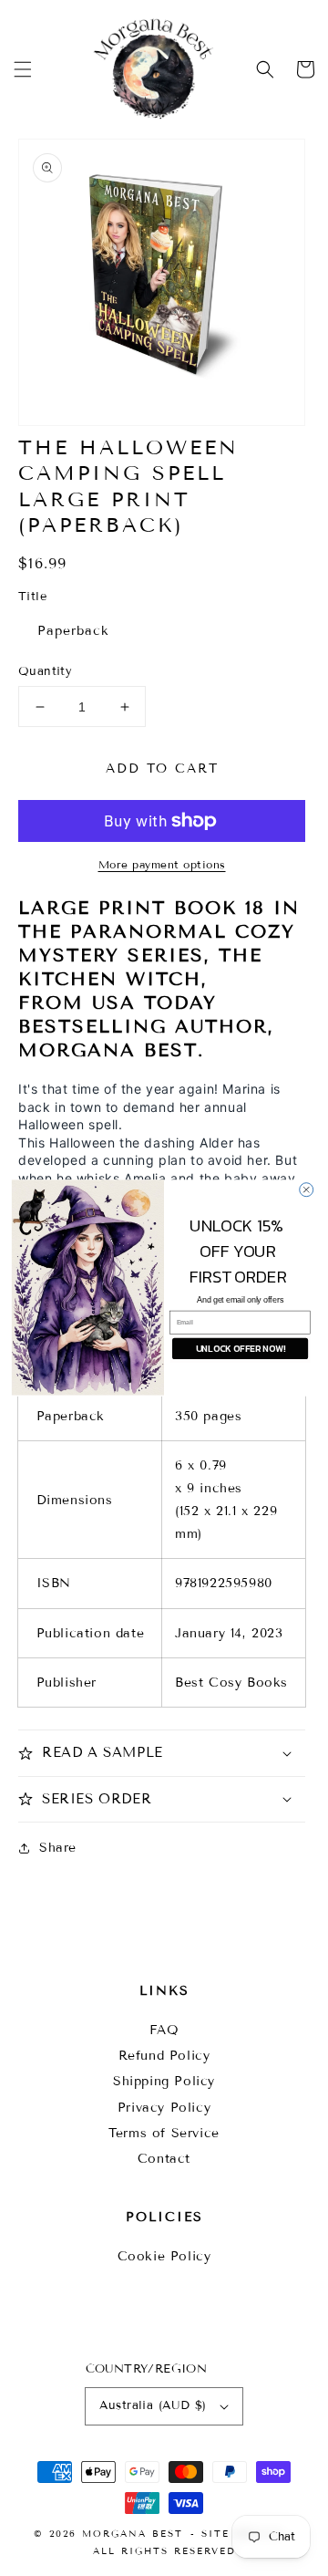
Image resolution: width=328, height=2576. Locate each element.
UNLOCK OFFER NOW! (241, 1349)
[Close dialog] (307, 1190)
